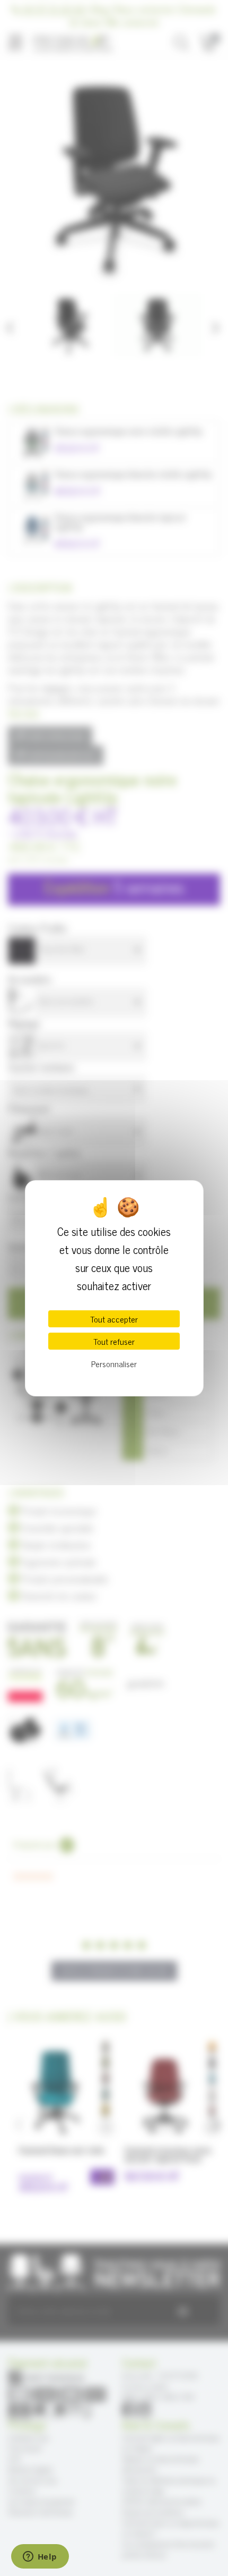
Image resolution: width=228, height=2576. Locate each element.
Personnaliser (114, 1363)
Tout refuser (114, 1341)
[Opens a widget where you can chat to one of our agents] (40, 2557)
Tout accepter (114, 1319)
